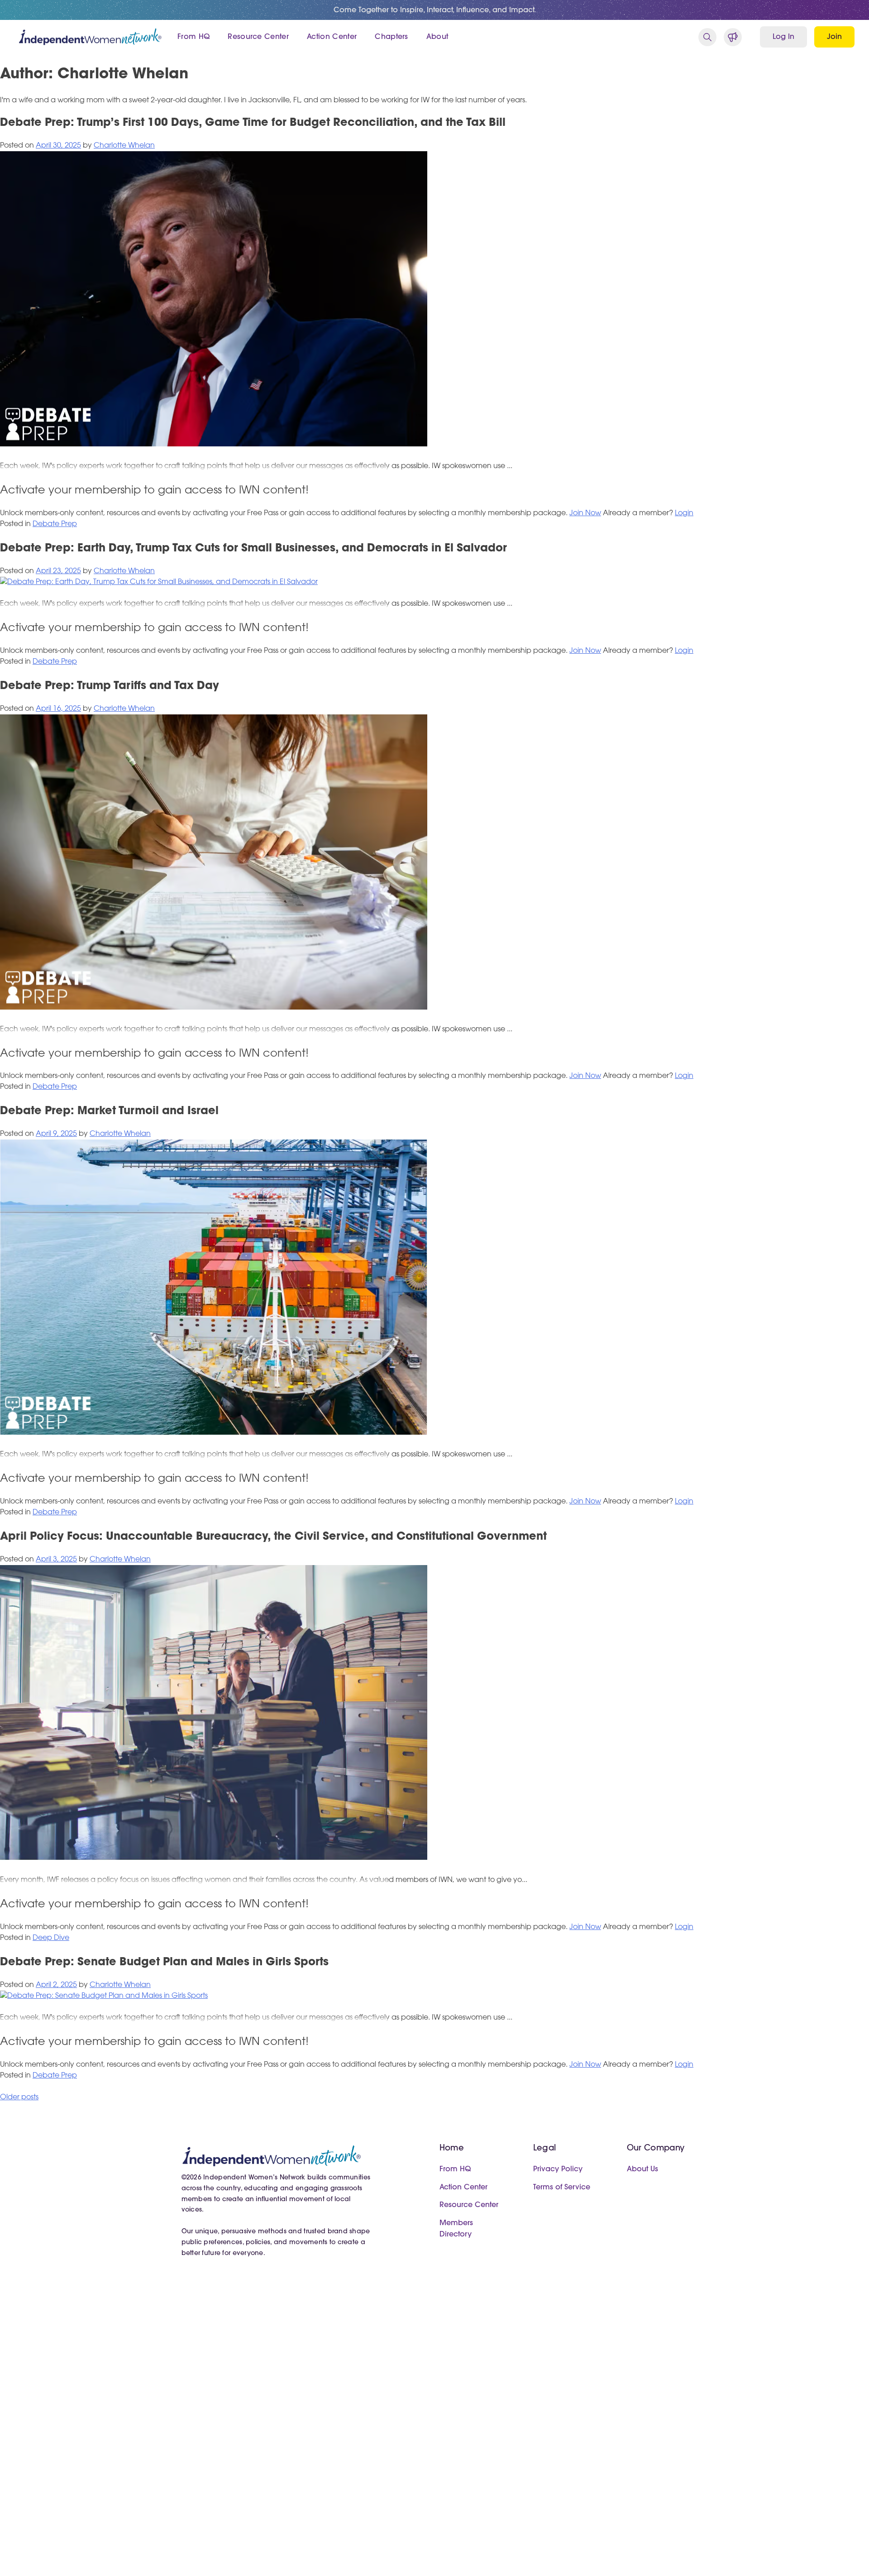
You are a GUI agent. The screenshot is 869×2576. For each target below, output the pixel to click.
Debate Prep (55, 524)
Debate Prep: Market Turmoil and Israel (109, 1111)
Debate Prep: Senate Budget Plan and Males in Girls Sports (164, 1963)
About (437, 37)
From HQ (193, 37)
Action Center (332, 37)
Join (834, 37)
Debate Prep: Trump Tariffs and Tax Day (110, 686)
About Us (642, 2169)
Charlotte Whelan (124, 146)
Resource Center (258, 37)
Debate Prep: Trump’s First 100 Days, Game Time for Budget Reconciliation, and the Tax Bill (253, 123)
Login (684, 513)
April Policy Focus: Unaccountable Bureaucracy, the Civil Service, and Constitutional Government (273, 1537)
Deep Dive (51, 1938)
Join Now (585, 513)
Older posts (19, 2097)
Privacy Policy (558, 2169)
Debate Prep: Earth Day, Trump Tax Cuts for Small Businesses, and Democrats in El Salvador (253, 549)
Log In (783, 37)
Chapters (392, 37)
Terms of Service (562, 2188)
